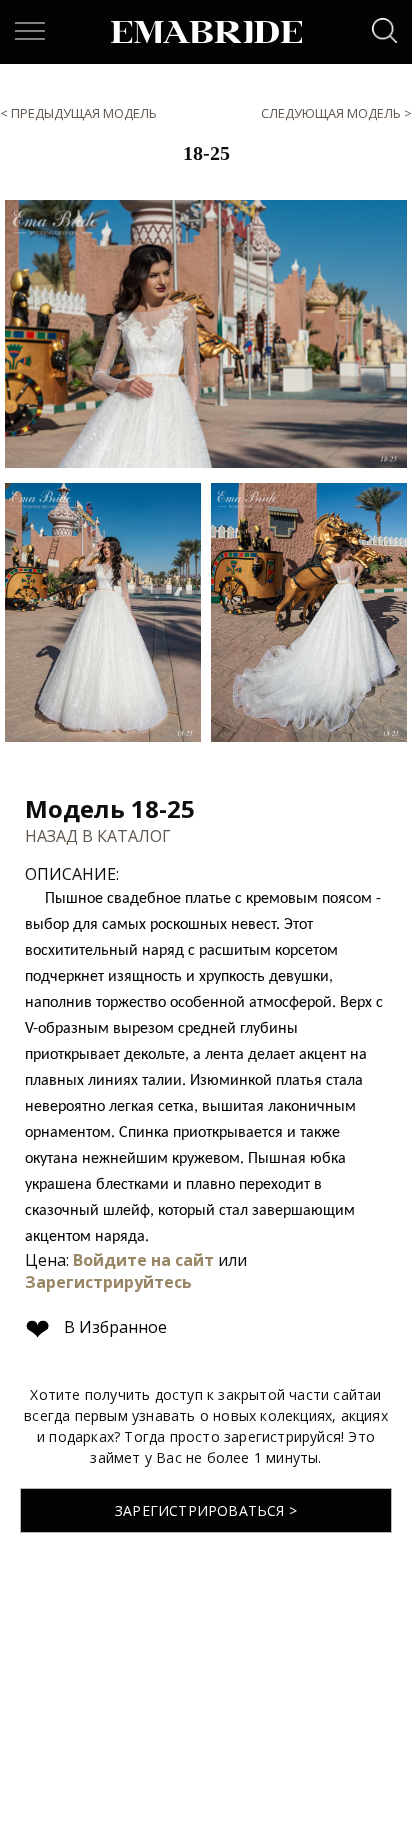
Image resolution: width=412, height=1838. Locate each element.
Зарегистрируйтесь (108, 1282)
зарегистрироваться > (206, 1510)
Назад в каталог (98, 836)
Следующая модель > (336, 113)
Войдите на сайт (143, 1260)
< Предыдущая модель (78, 113)
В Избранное (96, 1327)
